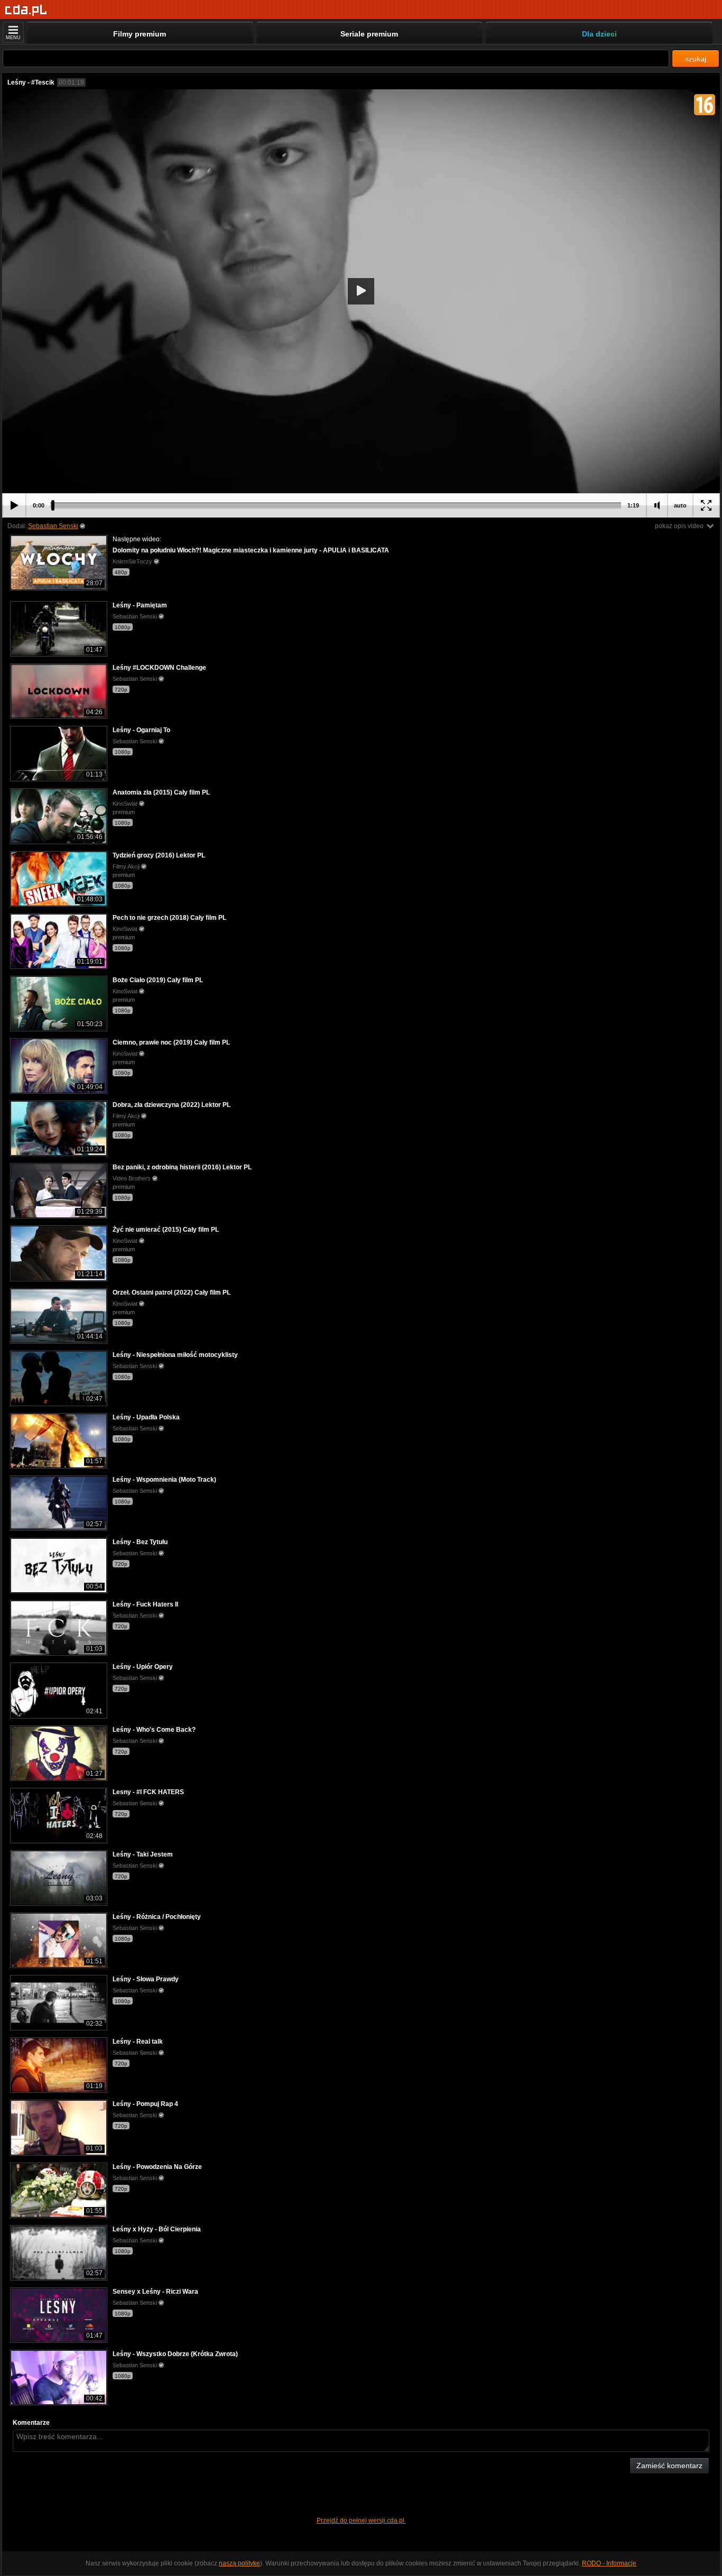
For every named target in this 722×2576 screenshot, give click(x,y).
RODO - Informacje (609, 2563)
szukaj (696, 59)
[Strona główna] (26, 10)
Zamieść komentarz (669, 2466)
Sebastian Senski (53, 526)
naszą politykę (239, 2563)
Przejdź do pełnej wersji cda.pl (361, 2520)
